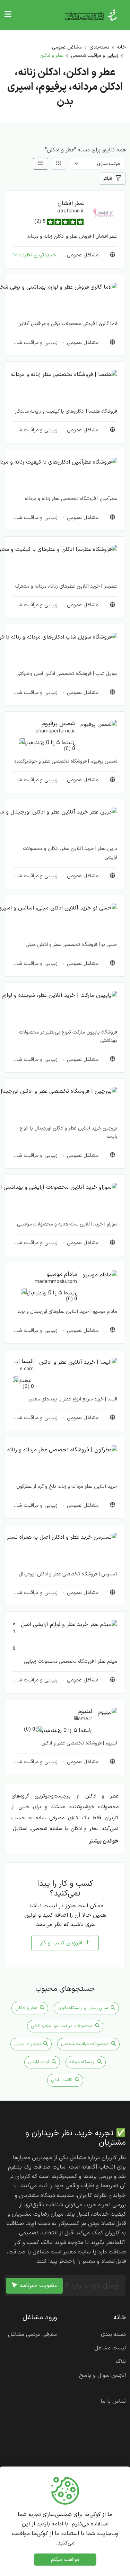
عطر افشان (71, 204)
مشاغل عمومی (67, 47)
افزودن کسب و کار (61, 1943)
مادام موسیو (62, 1274)
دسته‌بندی (99, 47)
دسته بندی (113, 2335)
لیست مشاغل (110, 2348)
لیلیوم (85, 1711)
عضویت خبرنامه (38, 2286)
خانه (121, 47)
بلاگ (121, 2362)
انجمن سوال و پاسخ (102, 2375)
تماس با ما (113, 2401)
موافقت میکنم (65, 2560)
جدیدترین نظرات (38, 255)
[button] (103, 213)
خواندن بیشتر (104, 1841)
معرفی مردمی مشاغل (32, 2335)
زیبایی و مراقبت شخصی (95, 56)
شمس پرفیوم (58, 724)
